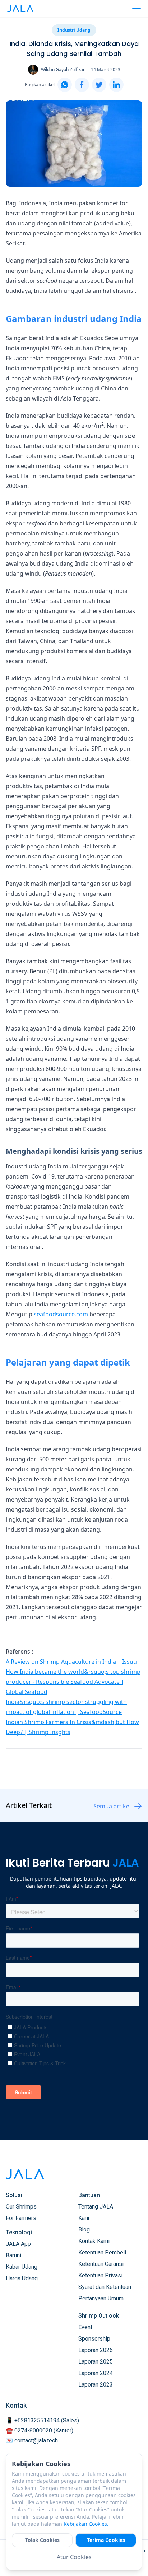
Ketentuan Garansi (101, 2264)
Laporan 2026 (96, 2350)
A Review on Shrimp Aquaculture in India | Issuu (71, 1662)
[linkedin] (116, 85)
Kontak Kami (94, 2241)
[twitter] (99, 85)
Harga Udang (22, 2278)
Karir (84, 2218)
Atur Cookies (74, 2557)
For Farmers (21, 2218)
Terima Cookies (106, 2540)
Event (85, 2327)
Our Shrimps (21, 2207)
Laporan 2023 (96, 2385)
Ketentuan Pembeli (102, 2252)
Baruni (13, 2255)
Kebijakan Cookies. (86, 2524)
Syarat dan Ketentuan (105, 2287)
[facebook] (82, 85)
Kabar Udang (22, 2267)
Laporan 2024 (96, 2373)
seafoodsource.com (61, 1314)
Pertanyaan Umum (101, 2298)
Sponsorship (94, 2339)
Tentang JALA (96, 2207)
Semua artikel (112, 1806)
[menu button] (137, 9)
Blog (84, 2230)
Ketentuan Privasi (100, 2275)
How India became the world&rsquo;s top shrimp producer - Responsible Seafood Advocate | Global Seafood (73, 1682)
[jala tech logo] (20, 9)
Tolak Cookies (42, 2540)
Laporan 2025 (96, 2362)
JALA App (18, 2244)
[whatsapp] (65, 85)
